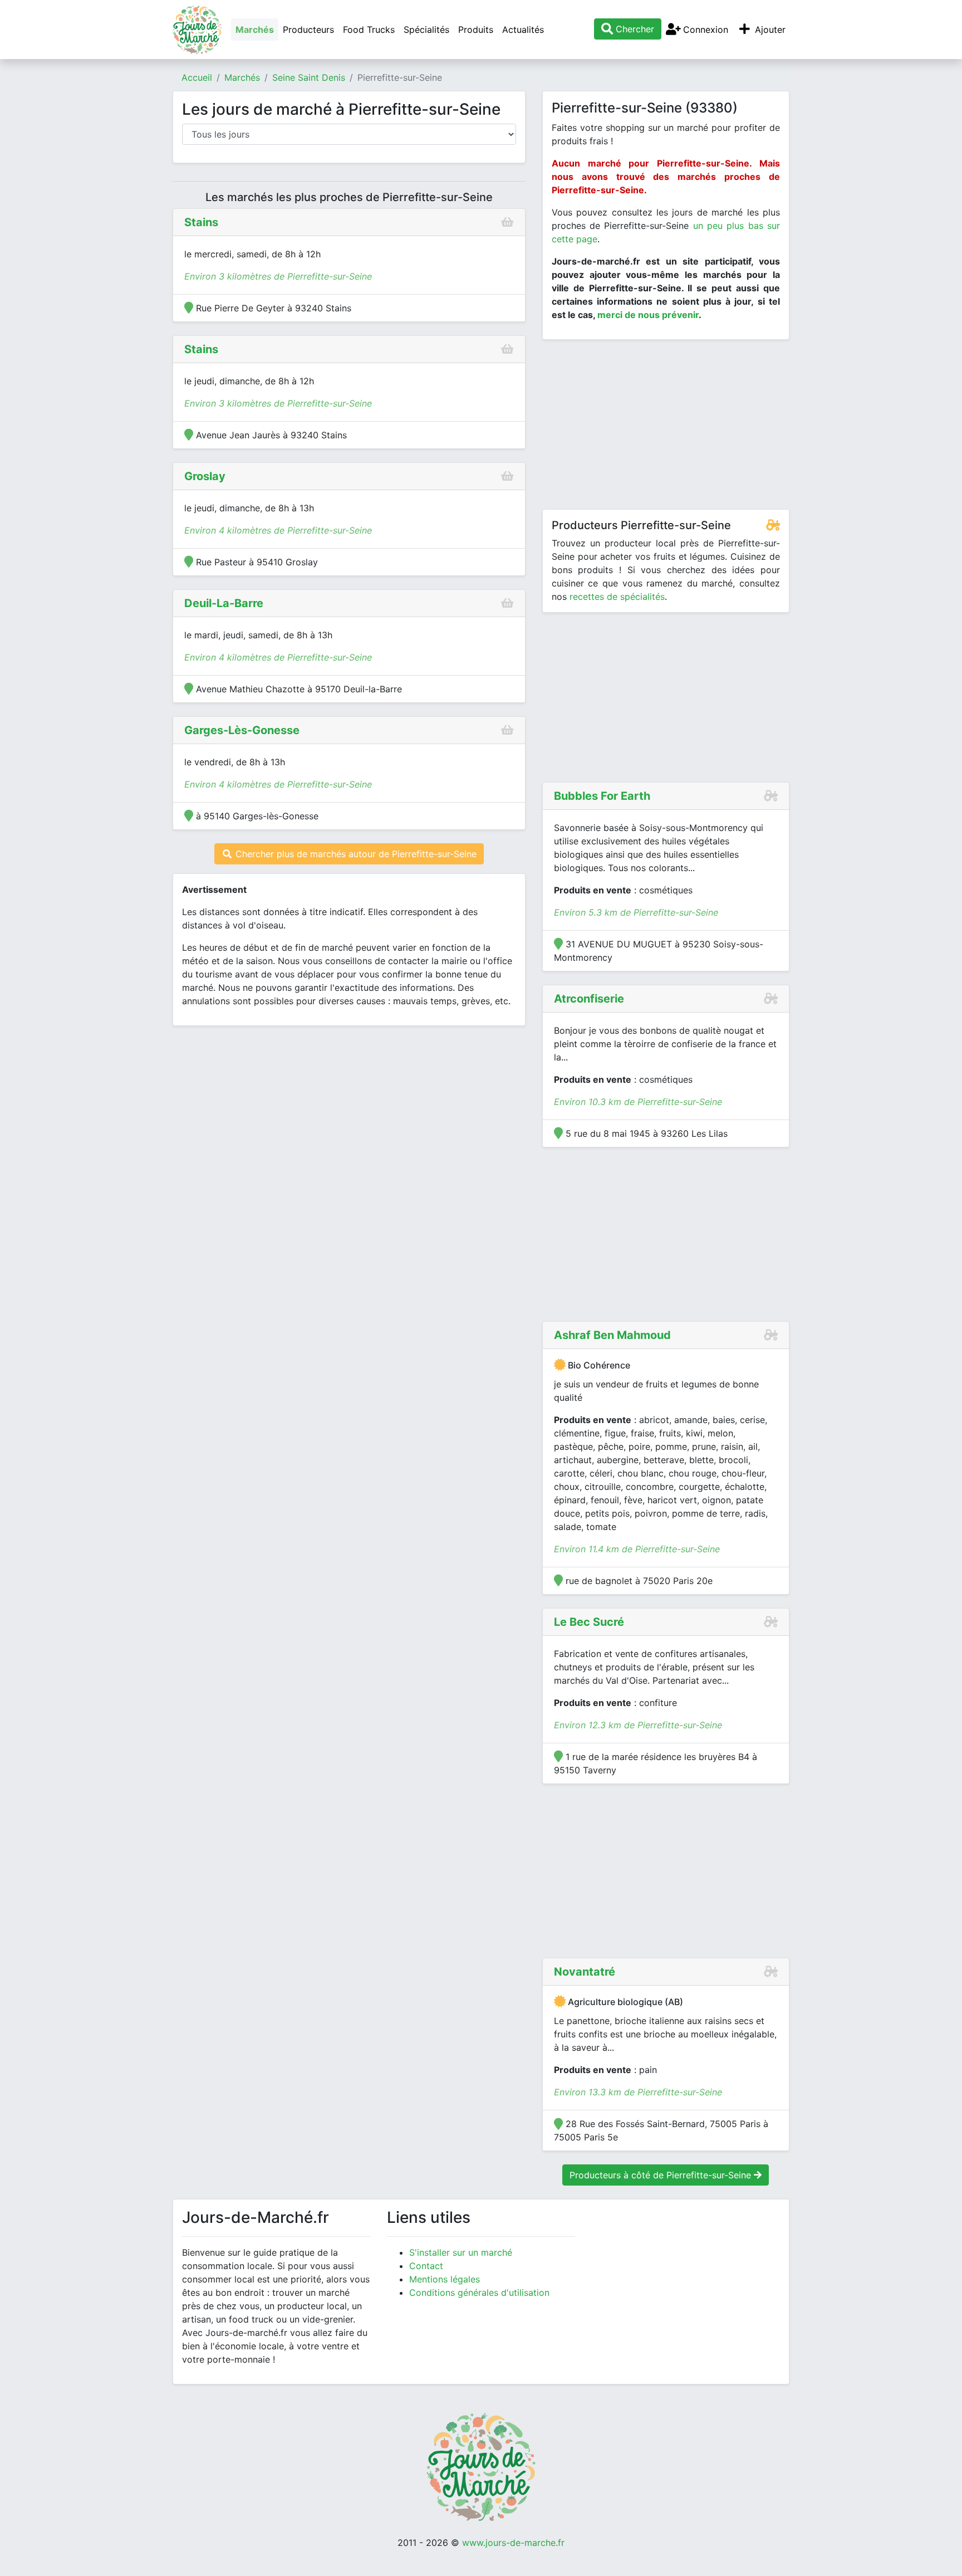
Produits (476, 30)
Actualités (523, 30)
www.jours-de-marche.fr (513, 2543)
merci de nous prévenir (648, 315)
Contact (426, 2266)
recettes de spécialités (617, 597)
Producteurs (308, 30)
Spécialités (426, 30)
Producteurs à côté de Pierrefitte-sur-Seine (662, 2175)
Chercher (634, 29)
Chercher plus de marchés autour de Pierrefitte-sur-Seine (355, 854)
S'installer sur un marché (461, 2252)
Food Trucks (369, 30)
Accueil (197, 77)
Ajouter (769, 30)
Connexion (704, 30)
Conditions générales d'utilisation (479, 2293)
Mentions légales (445, 2279)
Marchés (255, 30)
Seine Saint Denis (309, 77)
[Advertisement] (666, 427)
